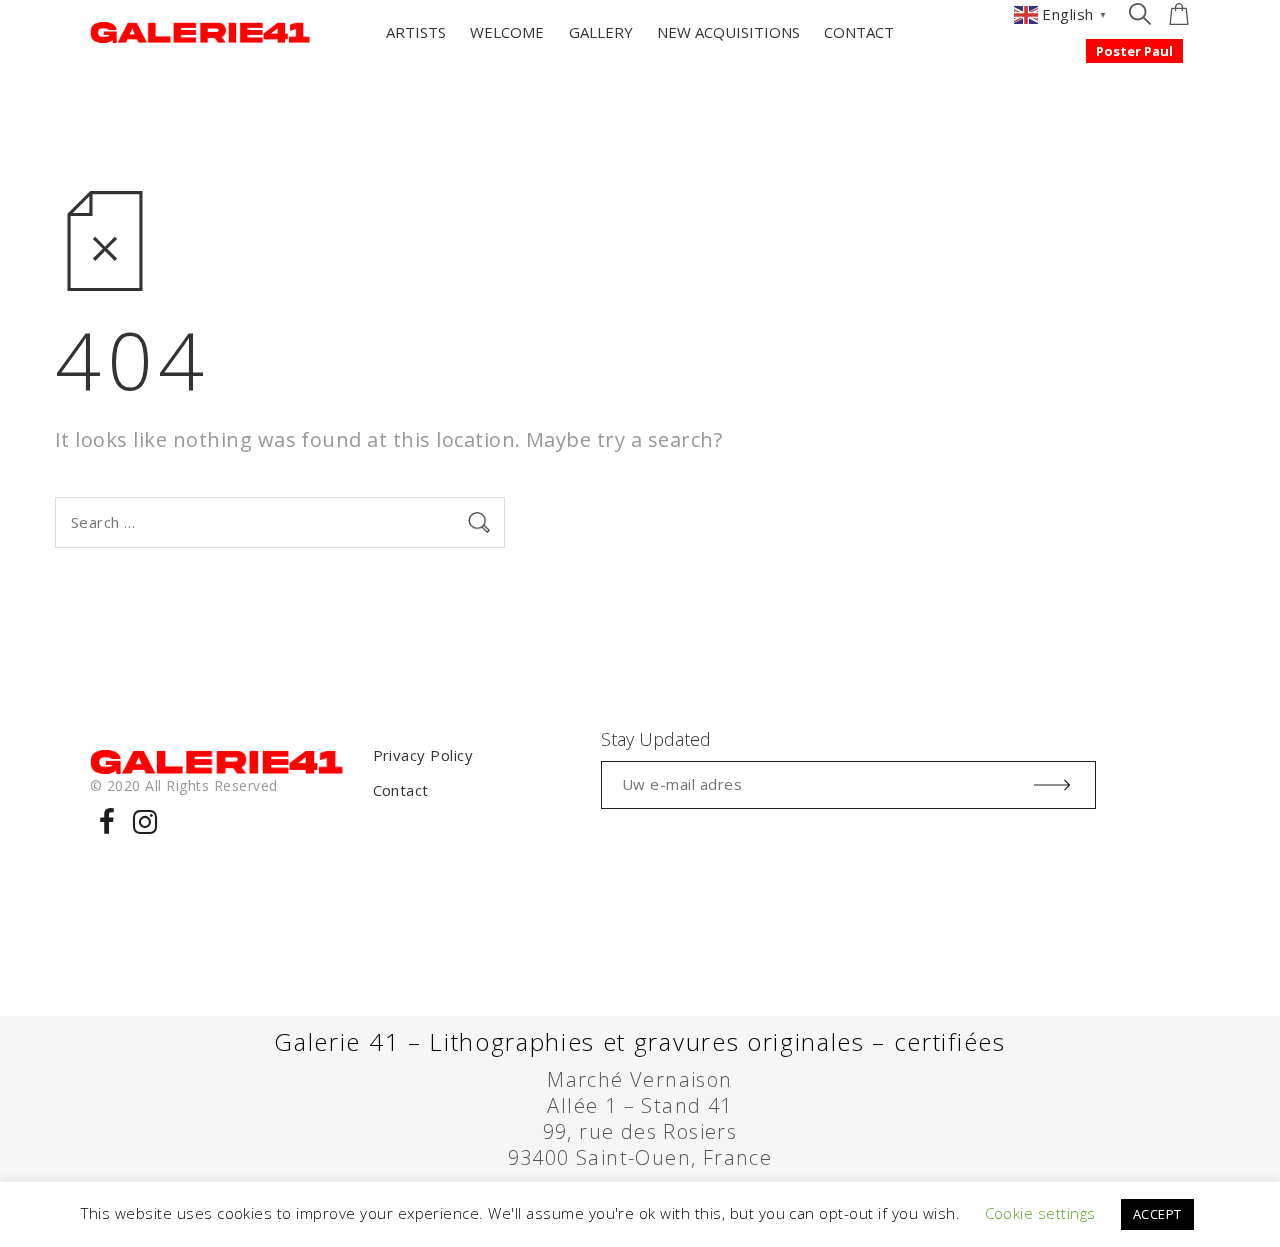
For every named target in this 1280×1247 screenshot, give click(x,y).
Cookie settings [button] (1040, 1213)
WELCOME (507, 32)
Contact (401, 790)
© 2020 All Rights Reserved (183, 785)
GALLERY (601, 32)
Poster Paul (1134, 51)
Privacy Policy (423, 755)
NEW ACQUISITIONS (728, 32)
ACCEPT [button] (1157, 1214)
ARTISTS (416, 32)
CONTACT (859, 32)
